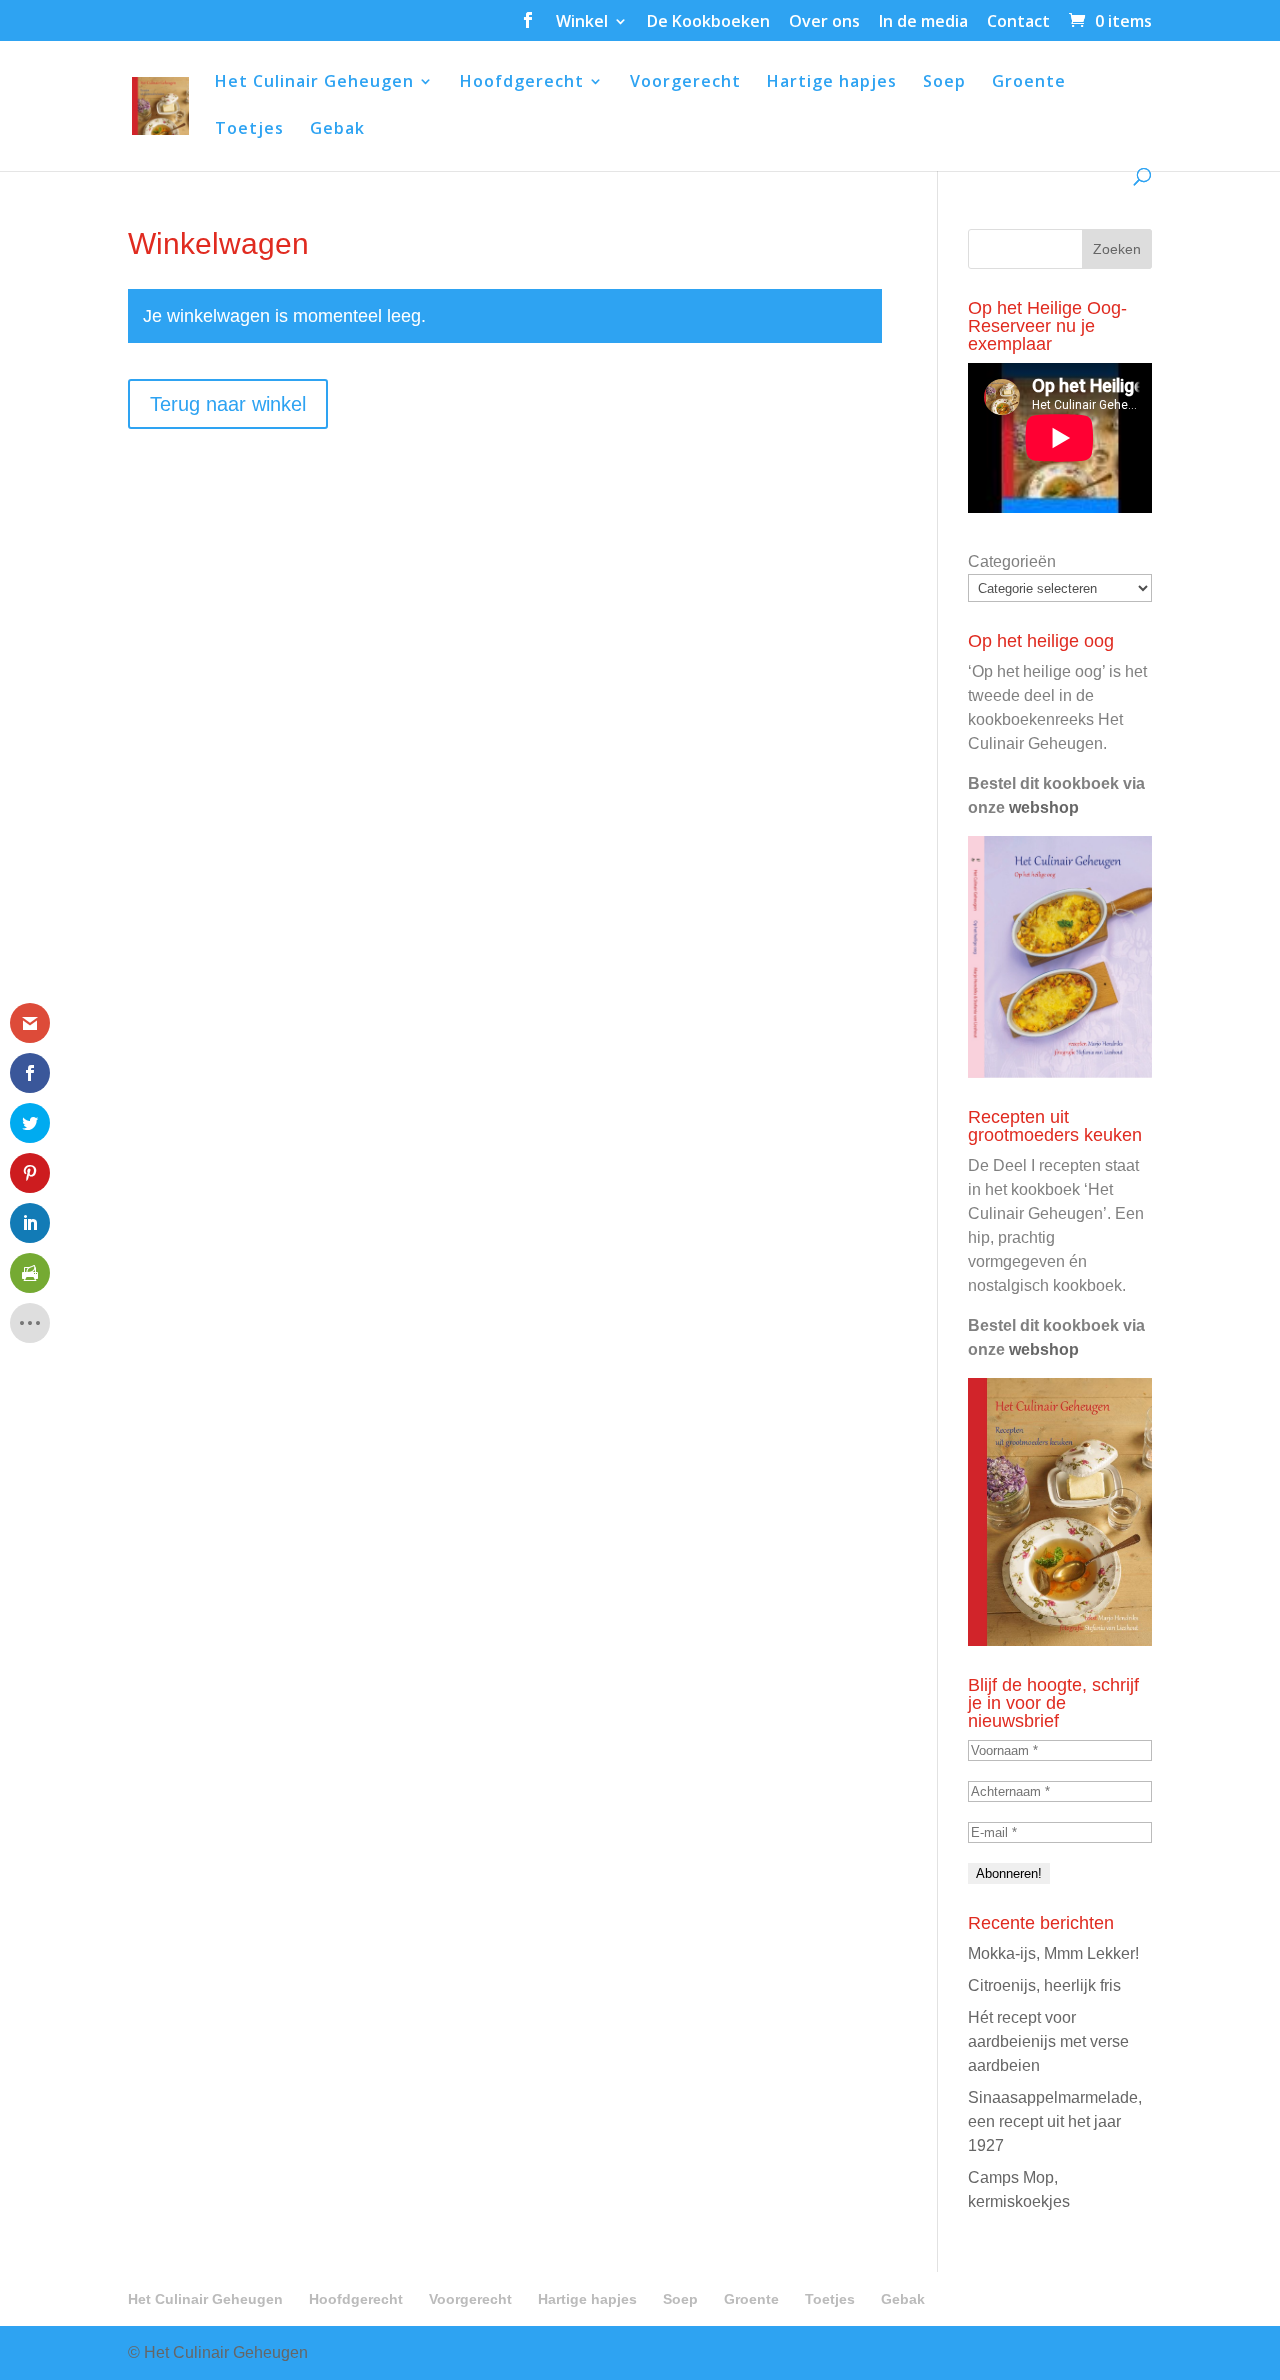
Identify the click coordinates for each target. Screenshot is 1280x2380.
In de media (923, 22)
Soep (944, 83)
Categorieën (1012, 561)
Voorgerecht (685, 83)
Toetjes (249, 130)
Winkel (582, 22)
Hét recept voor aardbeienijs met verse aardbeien (1048, 2041)
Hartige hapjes (832, 83)
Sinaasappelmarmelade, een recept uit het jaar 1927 (1055, 2121)
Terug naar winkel (228, 404)
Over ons (824, 22)
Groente (1029, 83)
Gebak (337, 130)
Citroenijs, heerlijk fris (1044, 1985)
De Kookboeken (708, 22)
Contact (1018, 22)
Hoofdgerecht (522, 83)
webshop (1044, 807)
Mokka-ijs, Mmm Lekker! (1053, 1953)
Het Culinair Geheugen (314, 83)
